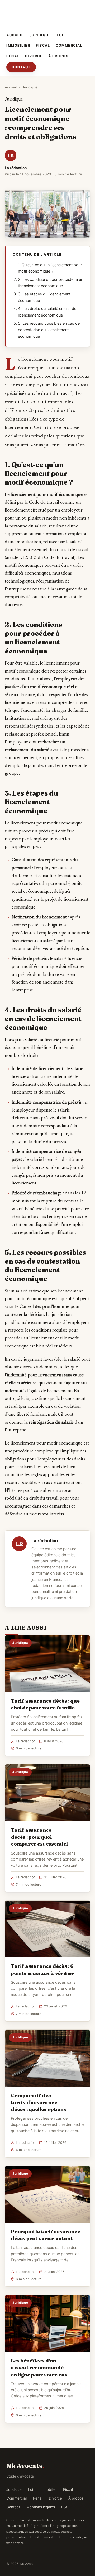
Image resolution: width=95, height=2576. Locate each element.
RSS (65, 2507)
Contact (21, 67)
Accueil (15, 35)
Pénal (13, 56)
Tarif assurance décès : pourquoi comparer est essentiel (39, 1837)
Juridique (40, 35)
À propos (58, 56)
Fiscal (43, 45)
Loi (60, 35)
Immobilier (18, 45)
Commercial (69, 45)
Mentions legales (41, 2507)
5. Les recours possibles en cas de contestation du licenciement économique (49, 330)
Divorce (34, 56)
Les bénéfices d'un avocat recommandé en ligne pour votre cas (39, 2367)
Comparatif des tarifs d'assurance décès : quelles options (39, 2102)
